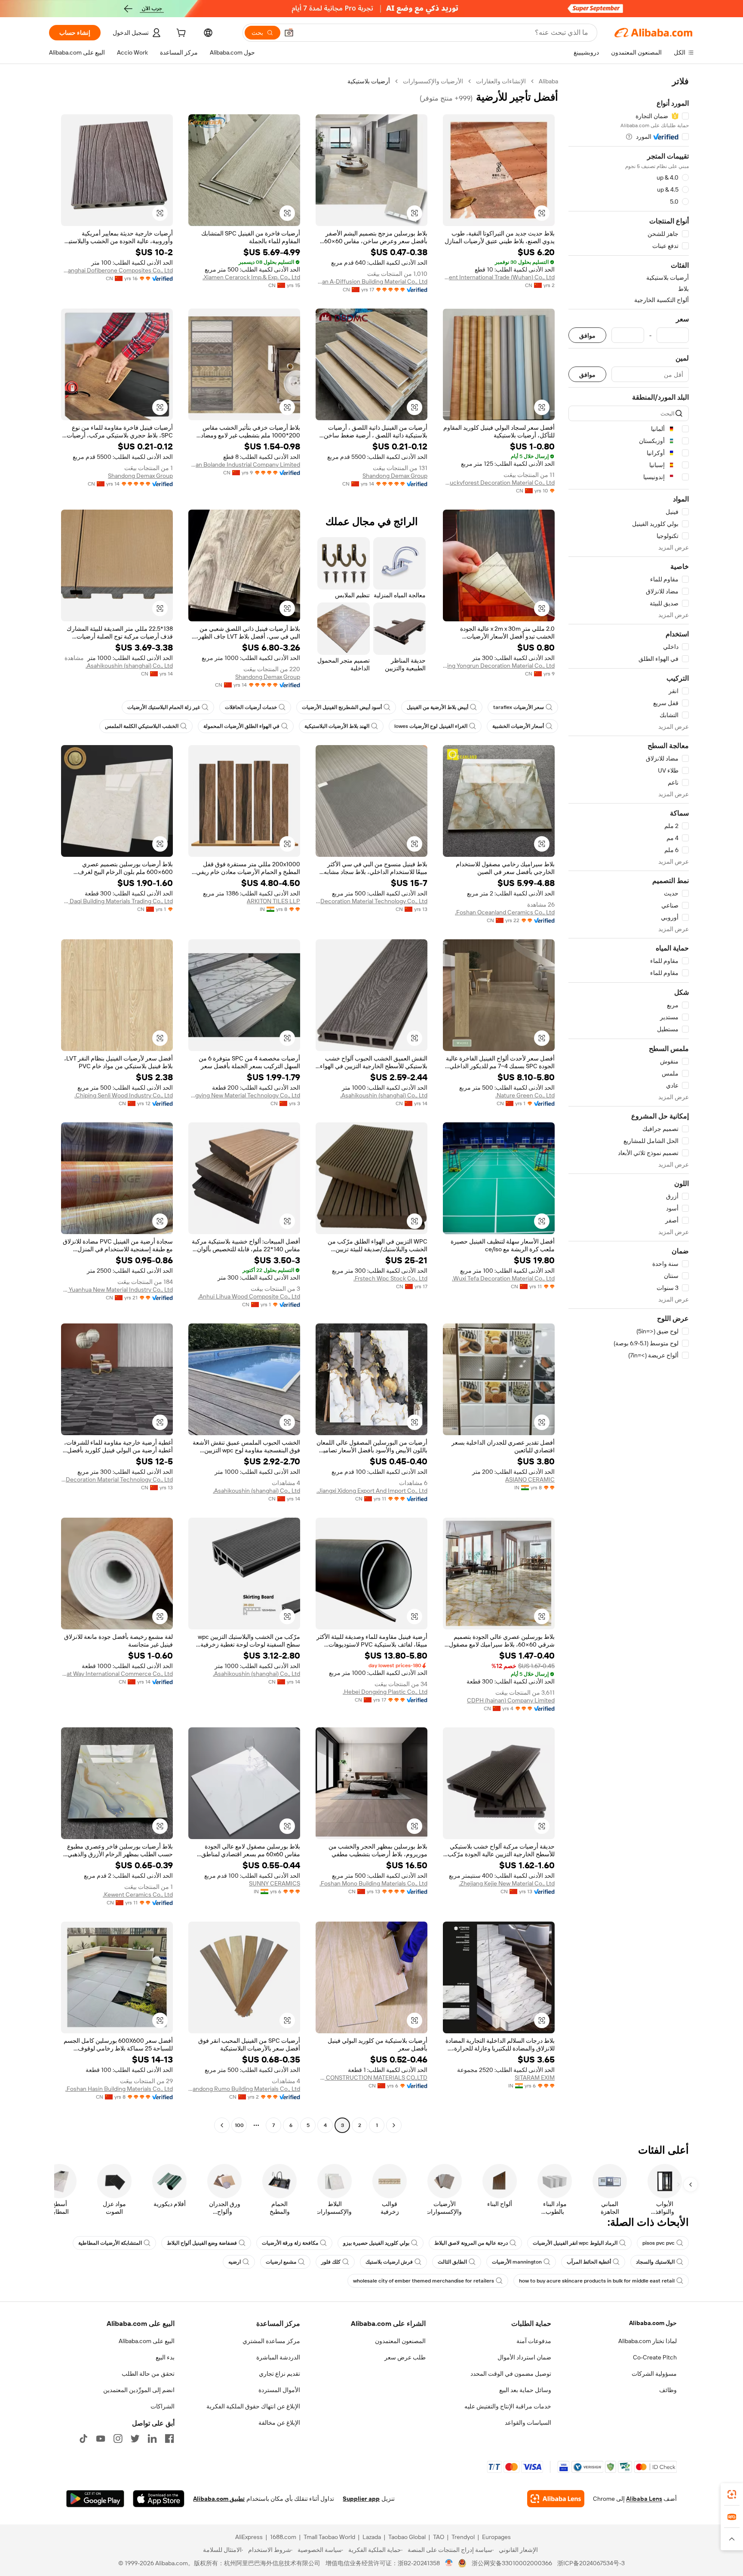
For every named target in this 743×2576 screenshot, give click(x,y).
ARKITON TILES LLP (273, 901)
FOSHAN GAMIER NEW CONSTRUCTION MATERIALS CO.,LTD (371, 2078)
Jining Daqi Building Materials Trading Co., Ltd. (117, 901)
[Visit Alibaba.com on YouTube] (101, 2438)
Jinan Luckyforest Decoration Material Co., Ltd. (499, 483)
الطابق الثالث (452, 2262)
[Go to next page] (222, 2125)
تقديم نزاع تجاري (279, 2374)
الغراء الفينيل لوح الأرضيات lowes (431, 726)
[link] (732, 2494)
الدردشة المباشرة (278, 2357)
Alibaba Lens (644, 2499)
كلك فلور (331, 2262)
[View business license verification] (449, 2563)
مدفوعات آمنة (534, 2341)
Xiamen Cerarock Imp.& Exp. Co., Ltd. (251, 277)
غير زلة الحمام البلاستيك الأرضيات (164, 707)
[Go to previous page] (394, 2125)
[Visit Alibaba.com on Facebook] (169, 2438)
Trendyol (463, 2537)
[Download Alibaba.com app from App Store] (159, 2499)
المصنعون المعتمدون (400, 2341)
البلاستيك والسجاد (655, 2262)
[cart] (180, 34)
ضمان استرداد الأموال (524, 2357)
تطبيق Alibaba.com (219, 2499)
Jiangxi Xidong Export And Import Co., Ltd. (372, 1491)
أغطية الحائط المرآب (589, 2262)
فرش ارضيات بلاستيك (389, 2262)
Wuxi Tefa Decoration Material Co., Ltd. (503, 1278)
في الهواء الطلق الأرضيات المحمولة (241, 726)
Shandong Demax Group (395, 476)
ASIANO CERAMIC (530, 1479)
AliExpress (249, 2537)
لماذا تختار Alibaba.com (648, 2341)
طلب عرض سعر (405, 2357)
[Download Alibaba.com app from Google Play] (95, 2499)
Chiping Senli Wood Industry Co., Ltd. (124, 1095)
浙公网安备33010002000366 (512, 2563)
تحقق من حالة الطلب (148, 2374)
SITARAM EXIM (535, 2078)
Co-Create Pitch (655, 2357)
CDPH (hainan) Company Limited (511, 1700)
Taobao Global (407, 2537)
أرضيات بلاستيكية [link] (369, 81)
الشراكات (163, 2406)
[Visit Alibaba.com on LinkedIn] (152, 2438)
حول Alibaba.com (653, 2323)
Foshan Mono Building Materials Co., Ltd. (373, 1883)
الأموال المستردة (279, 2390)
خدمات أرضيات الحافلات (251, 707)
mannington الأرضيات (517, 2262)
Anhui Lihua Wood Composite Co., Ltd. (249, 1296)
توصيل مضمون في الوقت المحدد (511, 2374)
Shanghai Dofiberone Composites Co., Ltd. (117, 270)
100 (239, 2125)
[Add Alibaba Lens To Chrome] (556, 2499)
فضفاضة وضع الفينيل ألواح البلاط (202, 2243)
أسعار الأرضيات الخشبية (518, 726)
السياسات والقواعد (528, 2423)
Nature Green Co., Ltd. (525, 1095)
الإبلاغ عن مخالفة (279, 2423)
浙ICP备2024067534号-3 (591, 2563)
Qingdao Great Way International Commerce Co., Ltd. (117, 1674)
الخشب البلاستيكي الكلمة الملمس (142, 726)
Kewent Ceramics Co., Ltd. (138, 1895)
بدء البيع (165, 2357)
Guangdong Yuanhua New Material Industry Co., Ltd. (117, 1290)
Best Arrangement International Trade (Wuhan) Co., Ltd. (499, 277)
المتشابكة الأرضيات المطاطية (110, 2243)
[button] (289, 33)
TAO (439, 2537)
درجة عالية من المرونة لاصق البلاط (471, 2243)
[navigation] (629, 1104)
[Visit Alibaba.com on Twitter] (135, 2438)
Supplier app (361, 2499)
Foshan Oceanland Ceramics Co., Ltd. (505, 912)
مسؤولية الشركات (654, 2374)
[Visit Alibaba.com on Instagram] (118, 2438)
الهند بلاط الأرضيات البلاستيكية (337, 726)
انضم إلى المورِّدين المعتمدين (139, 2390)
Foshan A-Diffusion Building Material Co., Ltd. (371, 281)
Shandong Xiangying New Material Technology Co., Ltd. (244, 1095)
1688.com (283, 2537)
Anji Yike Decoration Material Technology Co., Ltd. (371, 901)
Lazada (372, 2537)
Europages (496, 2537)
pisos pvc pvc (659, 2243)
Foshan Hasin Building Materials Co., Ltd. (119, 2089)
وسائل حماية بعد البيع (525, 2390)
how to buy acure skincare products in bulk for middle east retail (597, 2281)
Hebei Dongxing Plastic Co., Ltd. (385, 1692)
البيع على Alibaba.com (147, 2341)
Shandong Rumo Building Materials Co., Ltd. (244, 2089)
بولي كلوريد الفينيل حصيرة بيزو (376, 2243)
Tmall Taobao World (329, 2537)
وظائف (668, 2390)
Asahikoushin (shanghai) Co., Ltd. (129, 666)
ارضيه (235, 2262)
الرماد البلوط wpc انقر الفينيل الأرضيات (575, 2243)
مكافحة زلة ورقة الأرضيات (290, 2243)
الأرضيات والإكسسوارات (433, 81)
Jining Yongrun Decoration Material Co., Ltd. (499, 666)
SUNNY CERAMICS (275, 1883)
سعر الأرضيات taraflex (519, 707)
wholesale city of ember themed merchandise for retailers (424, 2281)
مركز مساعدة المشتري (271, 2341)
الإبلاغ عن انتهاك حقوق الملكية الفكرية (253, 2406)
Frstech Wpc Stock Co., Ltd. (390, 1278)
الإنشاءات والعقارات (501, 81)
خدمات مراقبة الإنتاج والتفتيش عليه (508, 2406)
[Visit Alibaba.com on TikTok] (83, 2438)
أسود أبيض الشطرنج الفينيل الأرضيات (342, 707)
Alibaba (548, 81)
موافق (587, 335)
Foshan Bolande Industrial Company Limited (244, 464)
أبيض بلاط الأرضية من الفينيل (438, 707)
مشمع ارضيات (281, 2262)
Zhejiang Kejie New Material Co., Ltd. (507, 1883)
